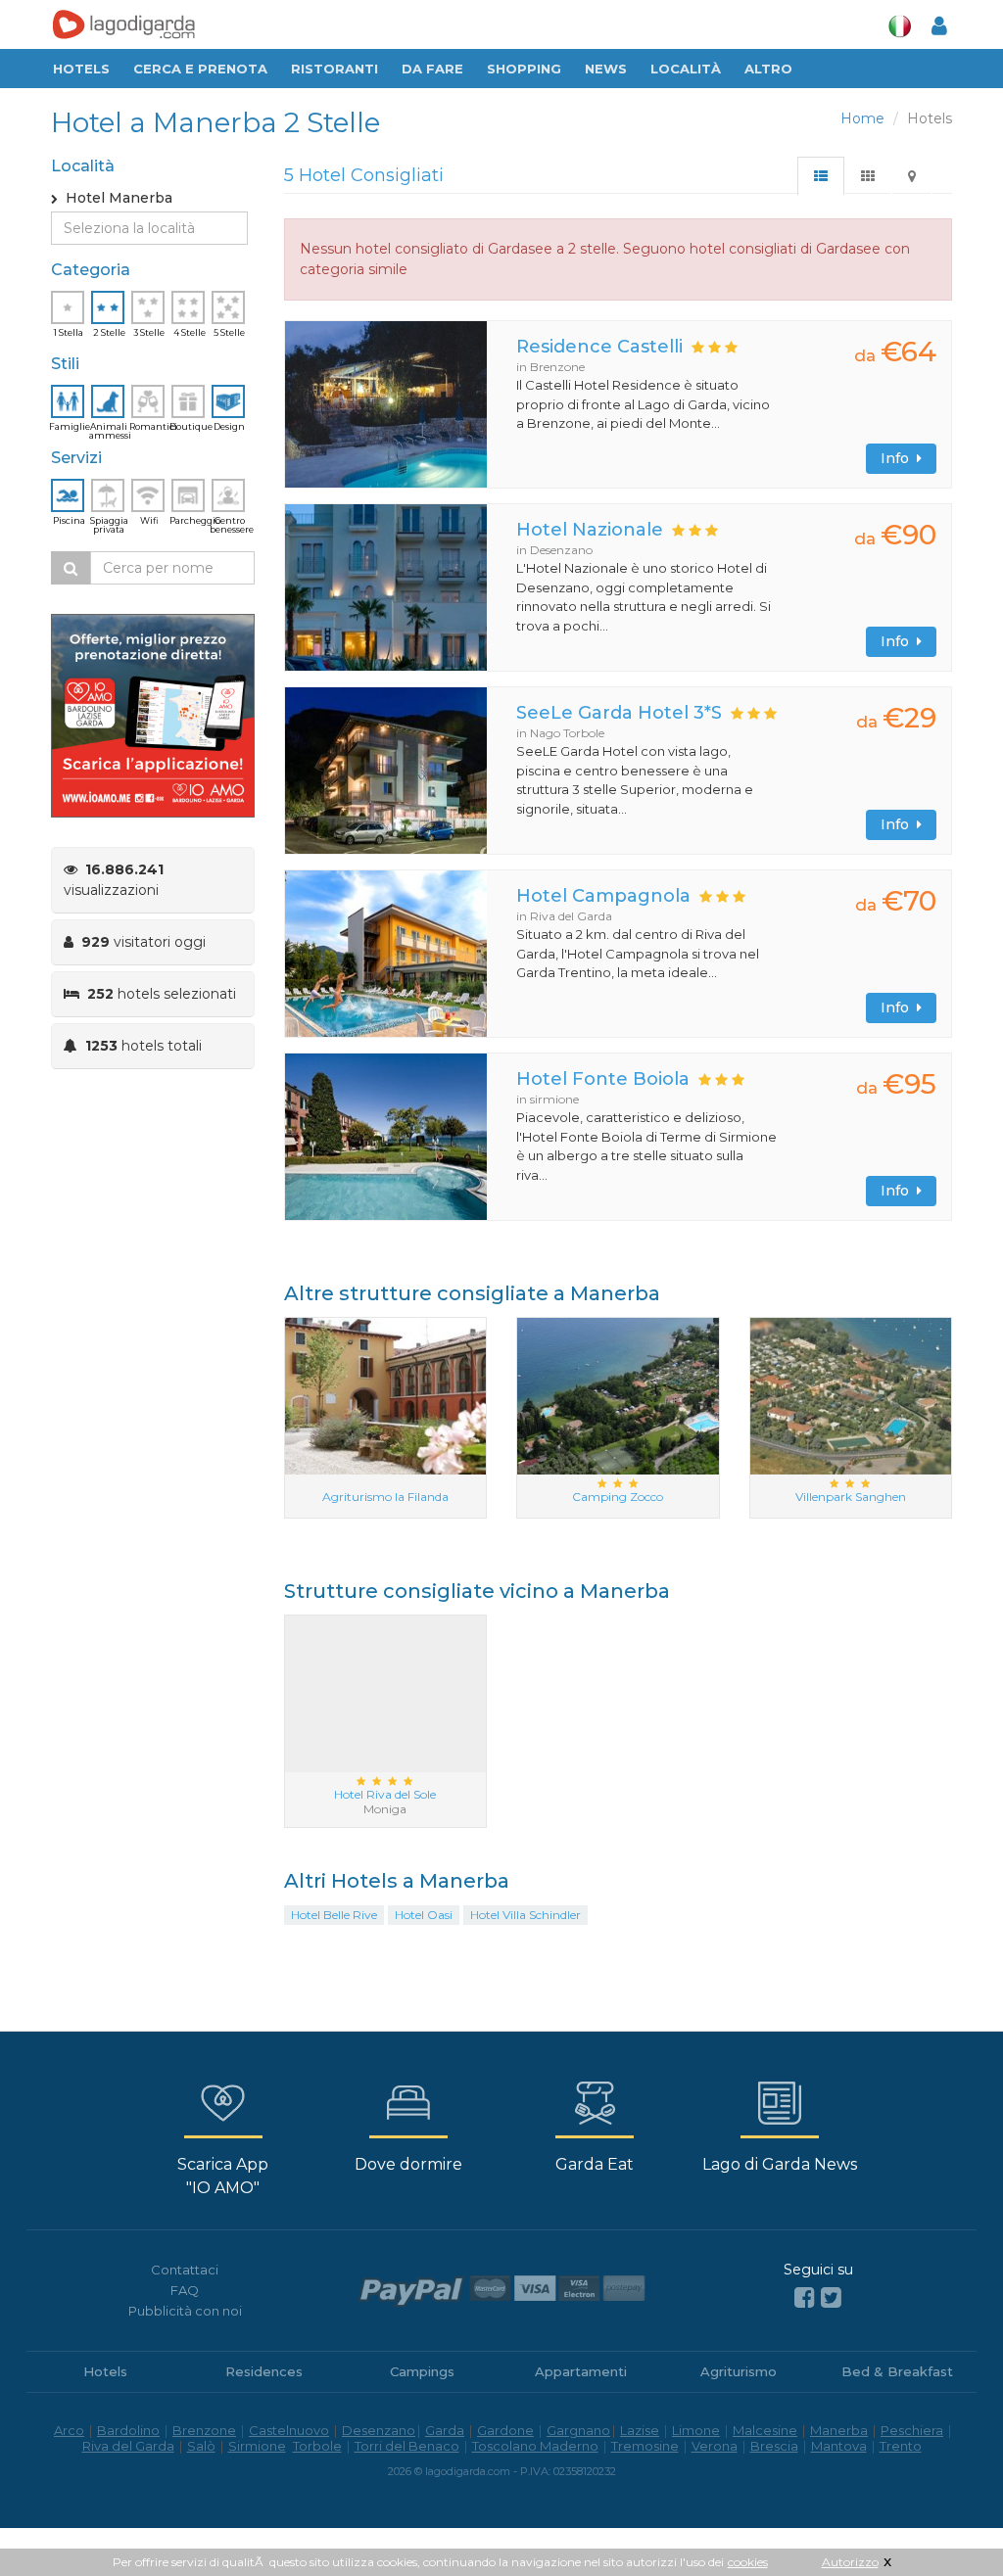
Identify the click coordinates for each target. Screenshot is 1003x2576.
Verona (715, 2446)
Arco (69, 2430)
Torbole (317, 2446)
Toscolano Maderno (535, 2446)
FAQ (185, 2290)
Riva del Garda (128, 2446)
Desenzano (379, 2430)
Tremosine (645, 2446)
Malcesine (765, 2430)
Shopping (524, 69)
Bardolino (128, 2430)
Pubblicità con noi (185, 2311)
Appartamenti (581, 2371)
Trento (901, 2446)
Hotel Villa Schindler (525, 1915)
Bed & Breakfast (897, 2371)
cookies (748, 2562)
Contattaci (185, 2270)
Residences (264, 2371)
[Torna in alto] (948, 2521)
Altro (768, 69)
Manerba (839, 2430)
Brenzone (204, 2430)
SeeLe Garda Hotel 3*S (619, 713)
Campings (422, 2371)
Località (686, 69)
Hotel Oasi (424, 1915)
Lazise (640, 2430)
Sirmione (257, 2446)
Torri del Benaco (407, 2446)
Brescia (774, 2446)
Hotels (81, 69)
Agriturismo (739, 2371)
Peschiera (912, 2430)
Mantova (839, 2446)
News (606, 69)
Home (862, 118)
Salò (201, 2446)
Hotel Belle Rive (334, 1915)
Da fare (432, 69)
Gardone (505, 2430)
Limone (696, 2430)
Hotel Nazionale (590, 530)
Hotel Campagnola (603, 896)
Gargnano (578, 2430)
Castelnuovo (289, 2430)
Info (899, 458)
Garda (445, 2430)
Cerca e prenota (200, 69)
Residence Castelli (599, 347)
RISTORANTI (334, 69)
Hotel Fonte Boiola (603, 1079)
